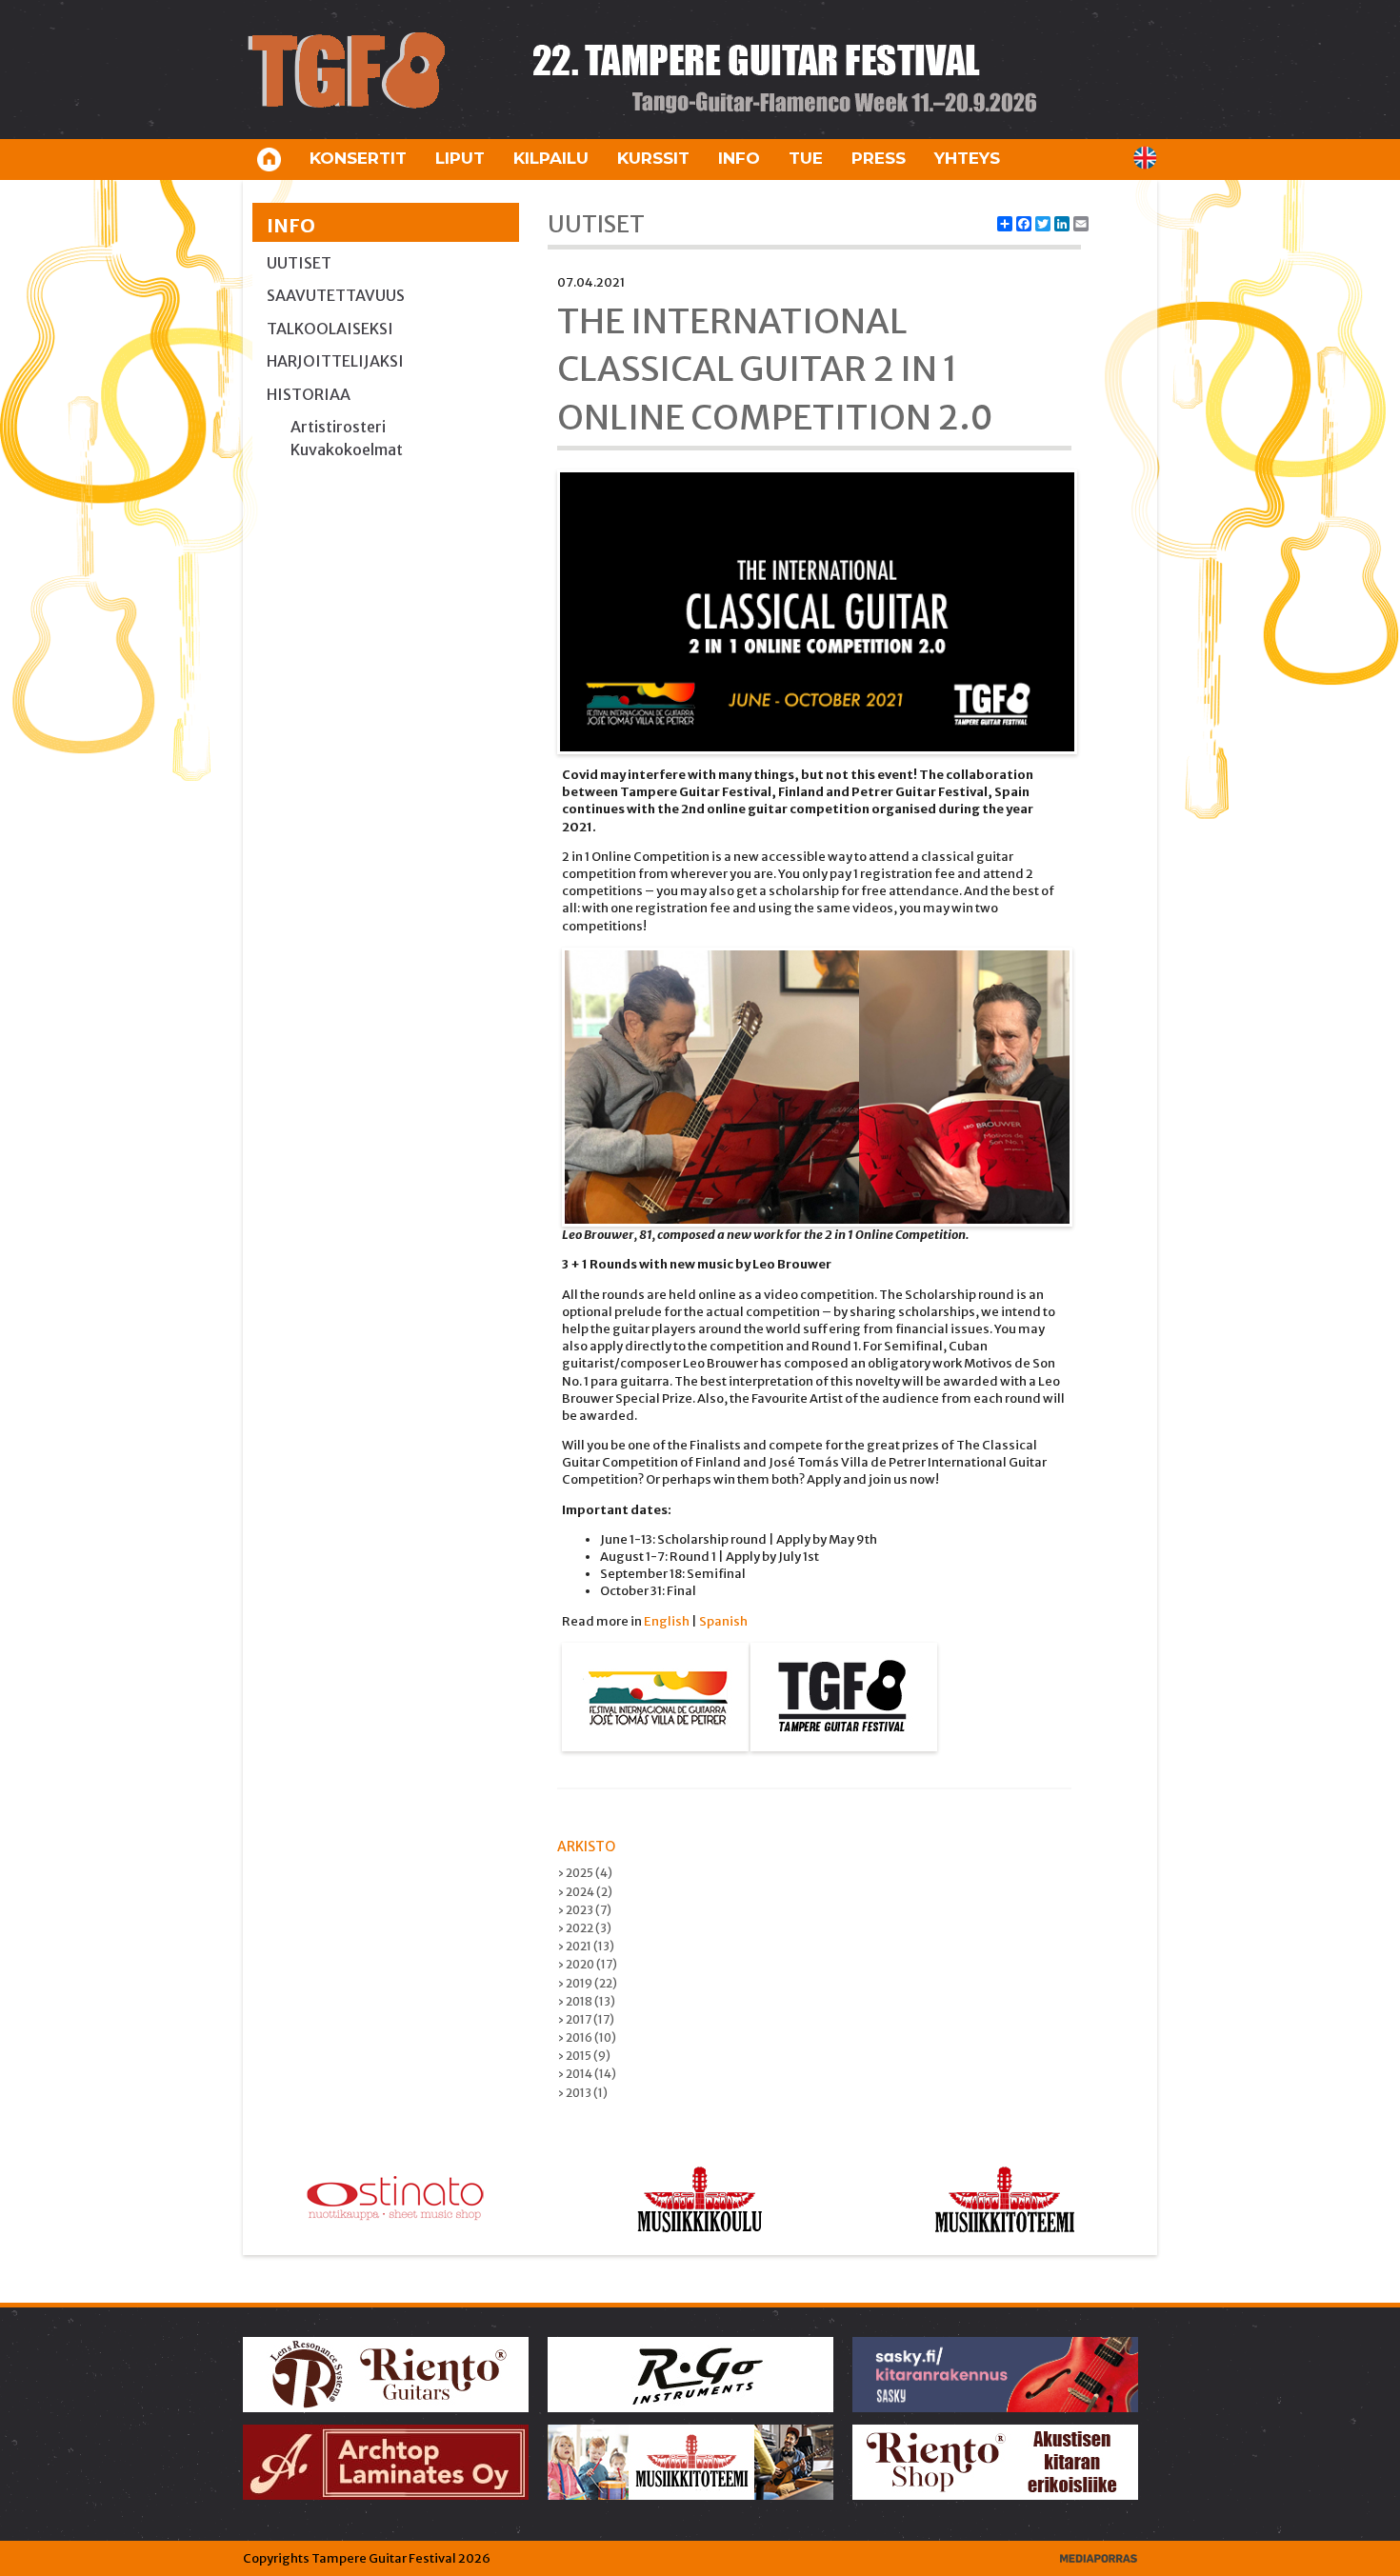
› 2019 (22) (587, 1983)
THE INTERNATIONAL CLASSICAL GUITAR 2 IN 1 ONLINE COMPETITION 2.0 (775, 369)
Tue (806, 158)
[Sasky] (997, 2374)
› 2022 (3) (584, 1928)
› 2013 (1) (582, 2093)
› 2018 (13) (586, 2001)
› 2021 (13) (586, 1946)
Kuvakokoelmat (347, 449)
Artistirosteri (338, 427)
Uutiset (299, 263)
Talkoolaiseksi (330, 329)
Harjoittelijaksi (335, 361)
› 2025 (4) (585, 1873)
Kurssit (653, 158)
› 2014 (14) (587, 2074)
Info (739, 158)
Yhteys (967, 158)
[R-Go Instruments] (692, 2374)
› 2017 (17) (586, 2019)
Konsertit (358, 158)
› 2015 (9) (584, 2056)
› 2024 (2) (585, 1892)
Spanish (723, 1621)
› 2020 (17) (587, 1964)
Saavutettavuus (336, 295)
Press (879, 158)
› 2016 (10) (587, 2037)
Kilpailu (551, 158)
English (667, 1621)
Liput (460, 158)
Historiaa (309, 394)
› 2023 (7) (584, 1910)
